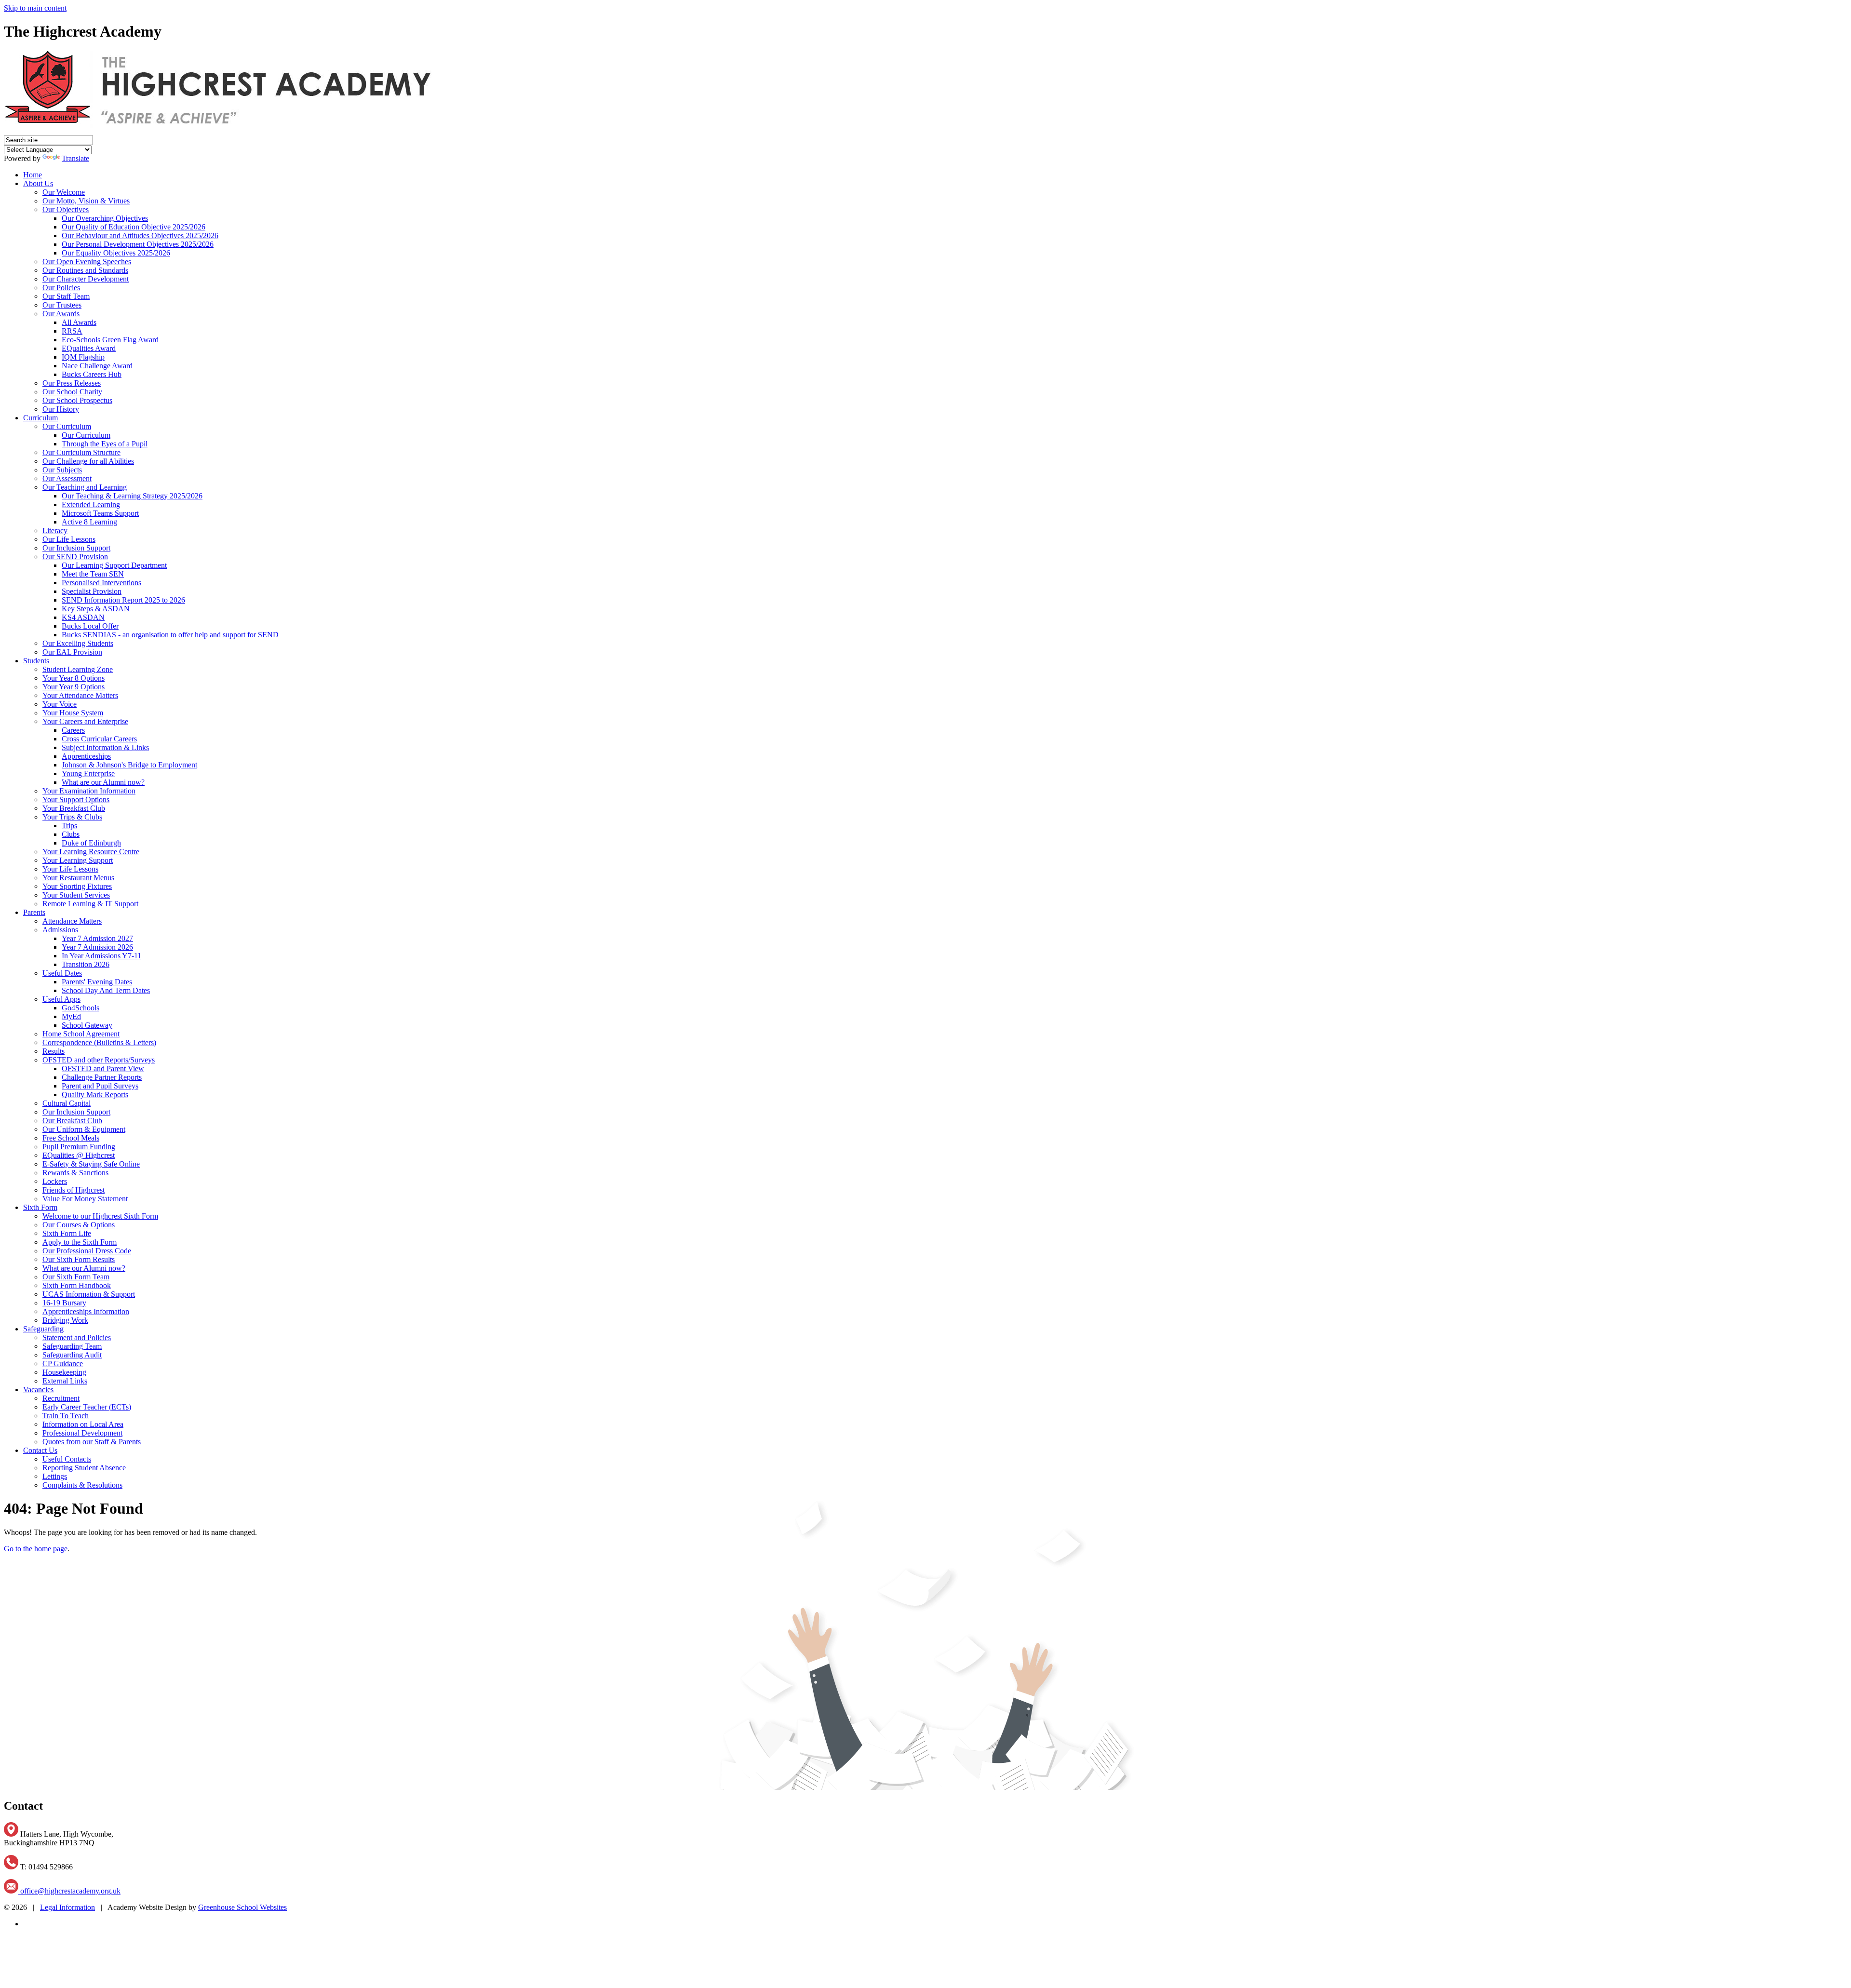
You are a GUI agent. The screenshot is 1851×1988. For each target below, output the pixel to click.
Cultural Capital (67, 1103)
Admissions (60, 930)
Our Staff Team (66, 296)
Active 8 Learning (89, 522)
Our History (61, 409)
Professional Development (82, 1433)
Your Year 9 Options (74, 687)
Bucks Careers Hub (92, 374)
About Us (38, 183)
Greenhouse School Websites (242, 1907)
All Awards (79, 322)
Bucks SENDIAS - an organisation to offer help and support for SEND (170, 635)
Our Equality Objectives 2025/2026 (116, 253)
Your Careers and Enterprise (85, 721)
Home (33, 175)
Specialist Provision (92, 591)
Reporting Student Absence (84, 1468)
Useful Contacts (67, 1459)
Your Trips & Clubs (72, 817)
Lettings (55, 1476)
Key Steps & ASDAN (96, 609)
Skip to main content (35, 8)
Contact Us (40, 1450)
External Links (65, 1381)
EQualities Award (89, 348)
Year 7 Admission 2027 (97, 938)
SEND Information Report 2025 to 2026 (123, 600)
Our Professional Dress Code (87, 1251)
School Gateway (87, 1025)
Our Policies (61, 288)
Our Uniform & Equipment (84, 1129)
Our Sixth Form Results (79, 1259)
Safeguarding (43, 1329)
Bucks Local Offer (90, 626)
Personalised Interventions (101, 583)
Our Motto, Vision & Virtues (86, 201)
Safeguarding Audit (72, 1355)
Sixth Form (40, 1207)
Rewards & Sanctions (75, 1173)
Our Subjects (62, 470)
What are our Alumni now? (103, 782)
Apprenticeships (86, 756)
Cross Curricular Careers (99, 739)
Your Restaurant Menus (78, 878)
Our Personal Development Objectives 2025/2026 (138, 244)
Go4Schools (80, 1008)
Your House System (73, 713)
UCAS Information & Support (89, 1294)
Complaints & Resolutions (82, 1485)
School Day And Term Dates (106, 990)
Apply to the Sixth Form (80, 1242)
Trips (69, 826)
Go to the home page (36, 1549)
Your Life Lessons (70, 869)
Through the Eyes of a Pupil (105, 444)
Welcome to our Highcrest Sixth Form (100, 1216)
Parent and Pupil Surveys (100, 1086)
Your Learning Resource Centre (91, 852)
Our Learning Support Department (114, 565)
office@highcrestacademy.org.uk (69, 1891)
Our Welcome (64, 192)
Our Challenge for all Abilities (88, 461)
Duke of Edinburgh (91, 843)
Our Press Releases (72, 383)
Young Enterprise (88, 773)
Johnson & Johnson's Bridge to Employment (129, 765)
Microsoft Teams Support (100, 513)
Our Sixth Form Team (76, 1277)
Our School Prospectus (77, 400)
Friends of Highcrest (74, 1190)
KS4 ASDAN (83, 617)
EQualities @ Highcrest (79, 1155)
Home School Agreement (81, 1034)
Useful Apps (61, 999)
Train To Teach (66, 1416)
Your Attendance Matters (80, 695)
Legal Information (67, 1907)
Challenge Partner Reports (102, 1077)
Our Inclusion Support (76, 548)
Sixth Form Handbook (77, 1285)
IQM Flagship (83, 357)
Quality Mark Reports (95, 1095)
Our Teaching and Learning (85, 487)
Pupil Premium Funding (79, 1147)
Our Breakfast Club (72, 1121)
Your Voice (60, 704)
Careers (73, 730)
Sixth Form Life (67, 1233)
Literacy (55, 531)
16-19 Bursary (64, 1303)
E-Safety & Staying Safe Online (91, 1164)
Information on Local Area (83, 1424)
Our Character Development (86, 279)
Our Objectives (66, 209)
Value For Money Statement (85, 1199)
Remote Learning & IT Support (90, 904)
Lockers (55, 1181)
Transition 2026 (86, 964)
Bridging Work (65, 1320)
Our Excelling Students (78, 643)
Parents (34, 912)
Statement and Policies (77, 1337)
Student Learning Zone (78, 669)
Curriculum (40, 418)
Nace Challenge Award (97, 366)
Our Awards (61, 314)
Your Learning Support (78, 860)
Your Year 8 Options (74, 678)
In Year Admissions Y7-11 (101, 956)
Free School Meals (71, 1138)
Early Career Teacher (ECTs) (87, 1407)
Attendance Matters (72, 921)
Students (36, 661)
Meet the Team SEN (93, 574)
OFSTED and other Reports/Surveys (99, 1060)
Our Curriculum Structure (81, 452)
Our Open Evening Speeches (87, 262)
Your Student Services (76, 895)
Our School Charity (72, 392)
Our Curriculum (67, 426)
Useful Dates (62, 973)
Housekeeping (64, 1372)
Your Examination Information (89, 791)
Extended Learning (91, 504)
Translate (75, 158)
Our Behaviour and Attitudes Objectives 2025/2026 (140, 235)
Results (54, 1051)
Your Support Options (76, 799)
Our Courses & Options (79, 1225)
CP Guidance (63, 1363)
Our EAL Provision (72, 652)
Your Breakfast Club (74, 808)
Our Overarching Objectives (105, 218)
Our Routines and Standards (85, 270)
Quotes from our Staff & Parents (92, 1442)
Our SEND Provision (75, 557)
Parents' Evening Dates (97, 982)
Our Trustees (62, 305)
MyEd (71, 1016)
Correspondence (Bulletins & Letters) (99, 1042)
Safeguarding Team (72, 1346)
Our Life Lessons (69, 539)
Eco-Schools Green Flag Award (110, 340)
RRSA (72, 331)
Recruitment (61, 1398)
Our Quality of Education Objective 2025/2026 (134, 227)
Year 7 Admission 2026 (97, 947)
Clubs (71, 834)
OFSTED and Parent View (103, 1068)
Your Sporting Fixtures (77, 886)
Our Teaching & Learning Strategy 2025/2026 (132, 496)
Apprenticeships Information (86, 1311)
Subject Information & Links (105, 747)
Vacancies (38, 1390)
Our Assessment (67, 478)
